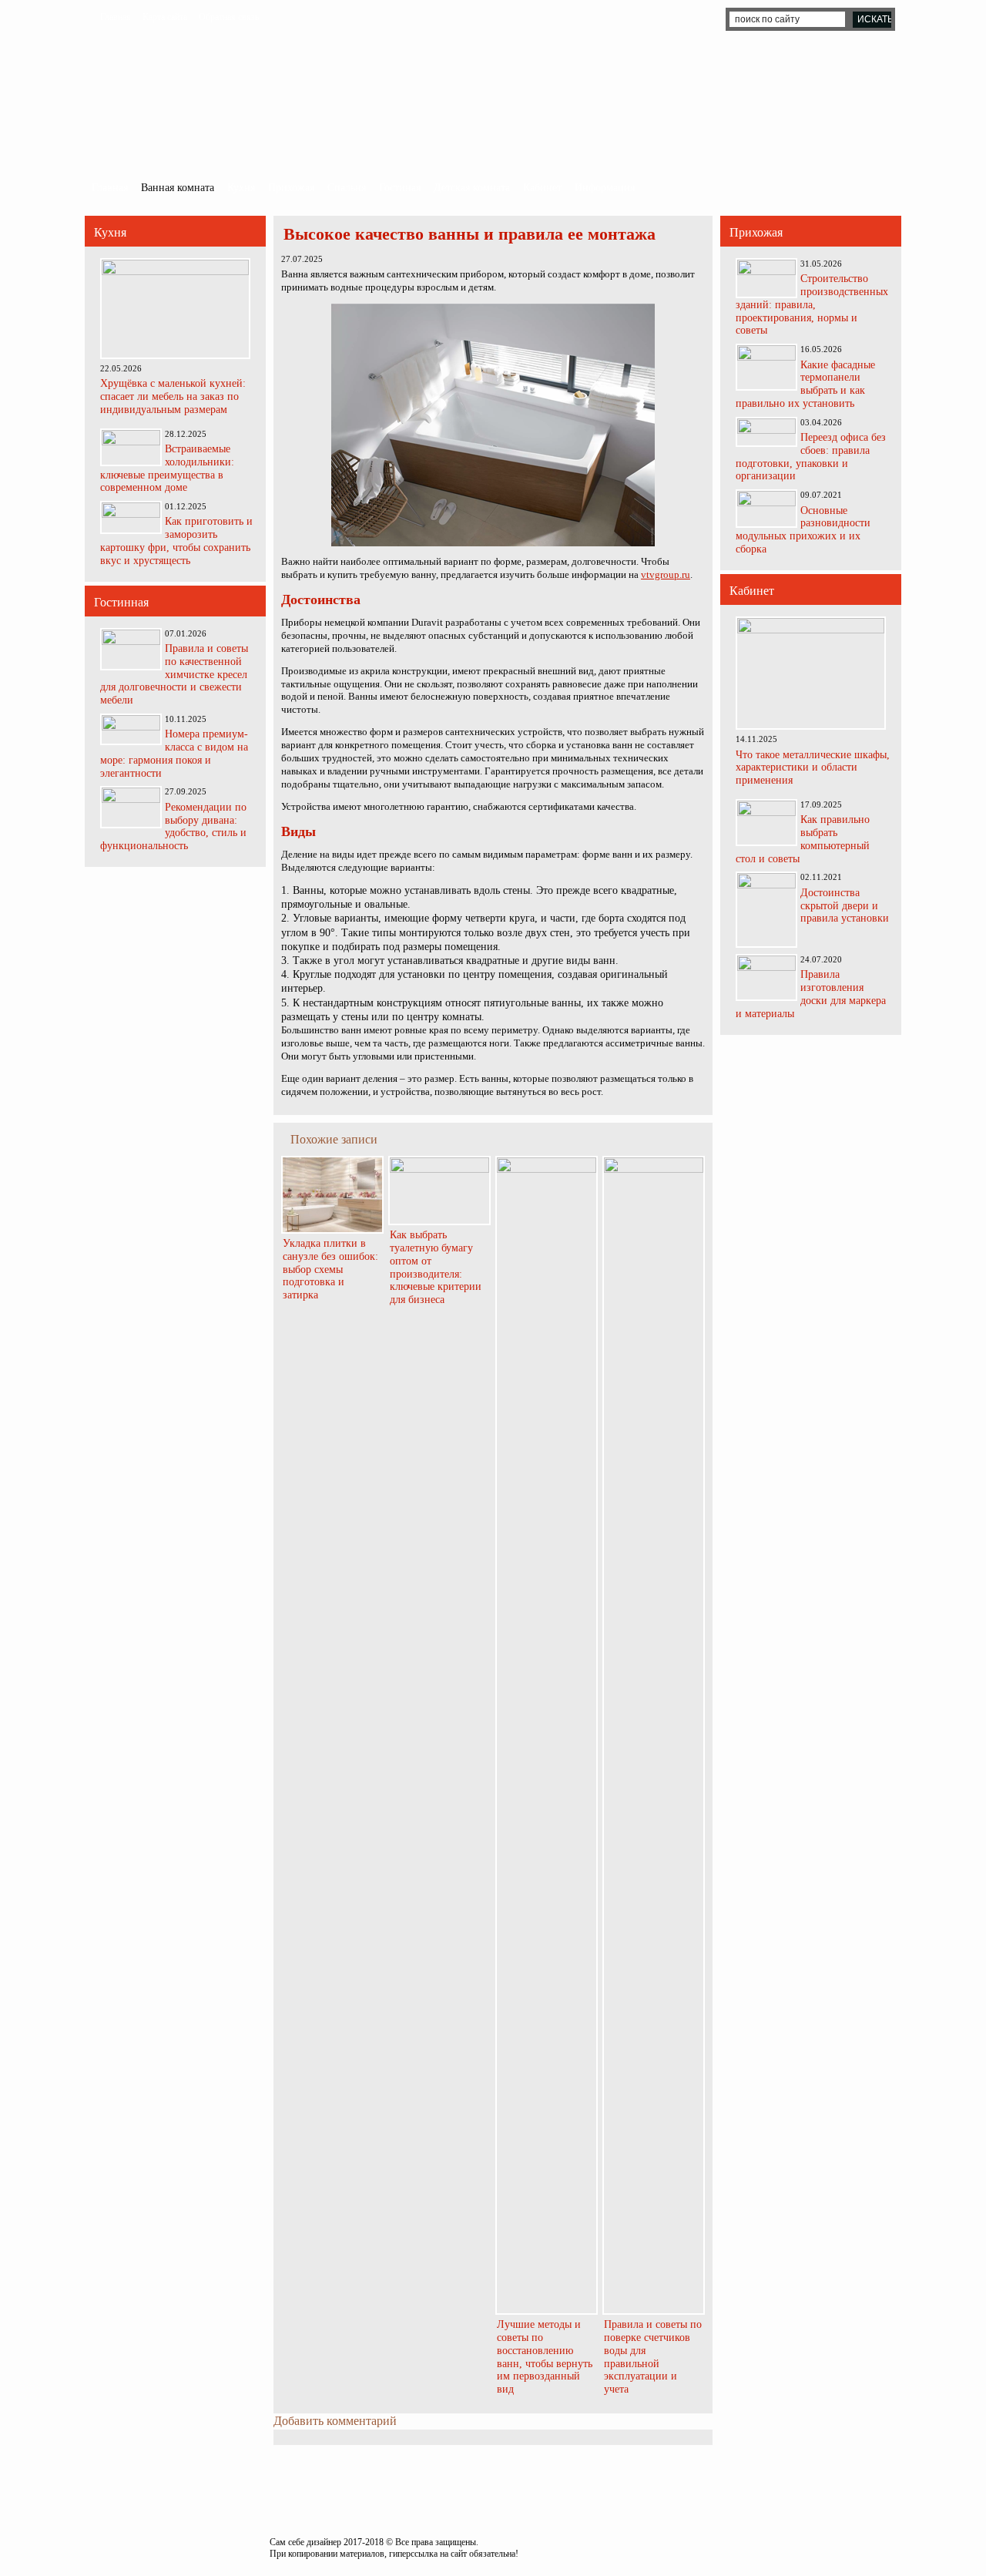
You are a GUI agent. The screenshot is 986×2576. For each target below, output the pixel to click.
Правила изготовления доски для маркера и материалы (811, 994)
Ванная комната (178, 188)
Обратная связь (229, 17)
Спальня (347, 188)
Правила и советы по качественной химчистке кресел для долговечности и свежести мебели (174, 674)
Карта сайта (165, 17)
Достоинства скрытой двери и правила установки (845, 906)
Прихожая (291, 188)
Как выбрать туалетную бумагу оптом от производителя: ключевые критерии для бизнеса (436, 1267)
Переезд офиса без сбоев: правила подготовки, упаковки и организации (811, 457)
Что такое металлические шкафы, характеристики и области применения (813, 768)
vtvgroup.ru (666, 574)
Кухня (241, 188)
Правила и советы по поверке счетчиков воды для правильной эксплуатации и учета (653, 2357)
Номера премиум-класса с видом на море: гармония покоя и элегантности (174, 753)
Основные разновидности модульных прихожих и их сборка (803, 530)
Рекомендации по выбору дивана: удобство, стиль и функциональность (173, 826)
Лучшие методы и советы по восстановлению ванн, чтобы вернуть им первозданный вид (545, 2357)
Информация (605, 188)
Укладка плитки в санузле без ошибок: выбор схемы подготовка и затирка (330, 1269)
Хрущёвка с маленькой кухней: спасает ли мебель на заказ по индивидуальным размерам (173, 396)
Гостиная (400, 188)
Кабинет (542, 188)
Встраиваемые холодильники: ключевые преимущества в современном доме (167, 468)
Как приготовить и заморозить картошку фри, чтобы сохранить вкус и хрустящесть (176, 541)
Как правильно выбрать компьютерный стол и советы (803, 839)
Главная (116, 17)
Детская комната (472, 188)
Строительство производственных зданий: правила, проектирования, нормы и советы (812, 304)
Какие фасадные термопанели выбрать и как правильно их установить (805, 384)
